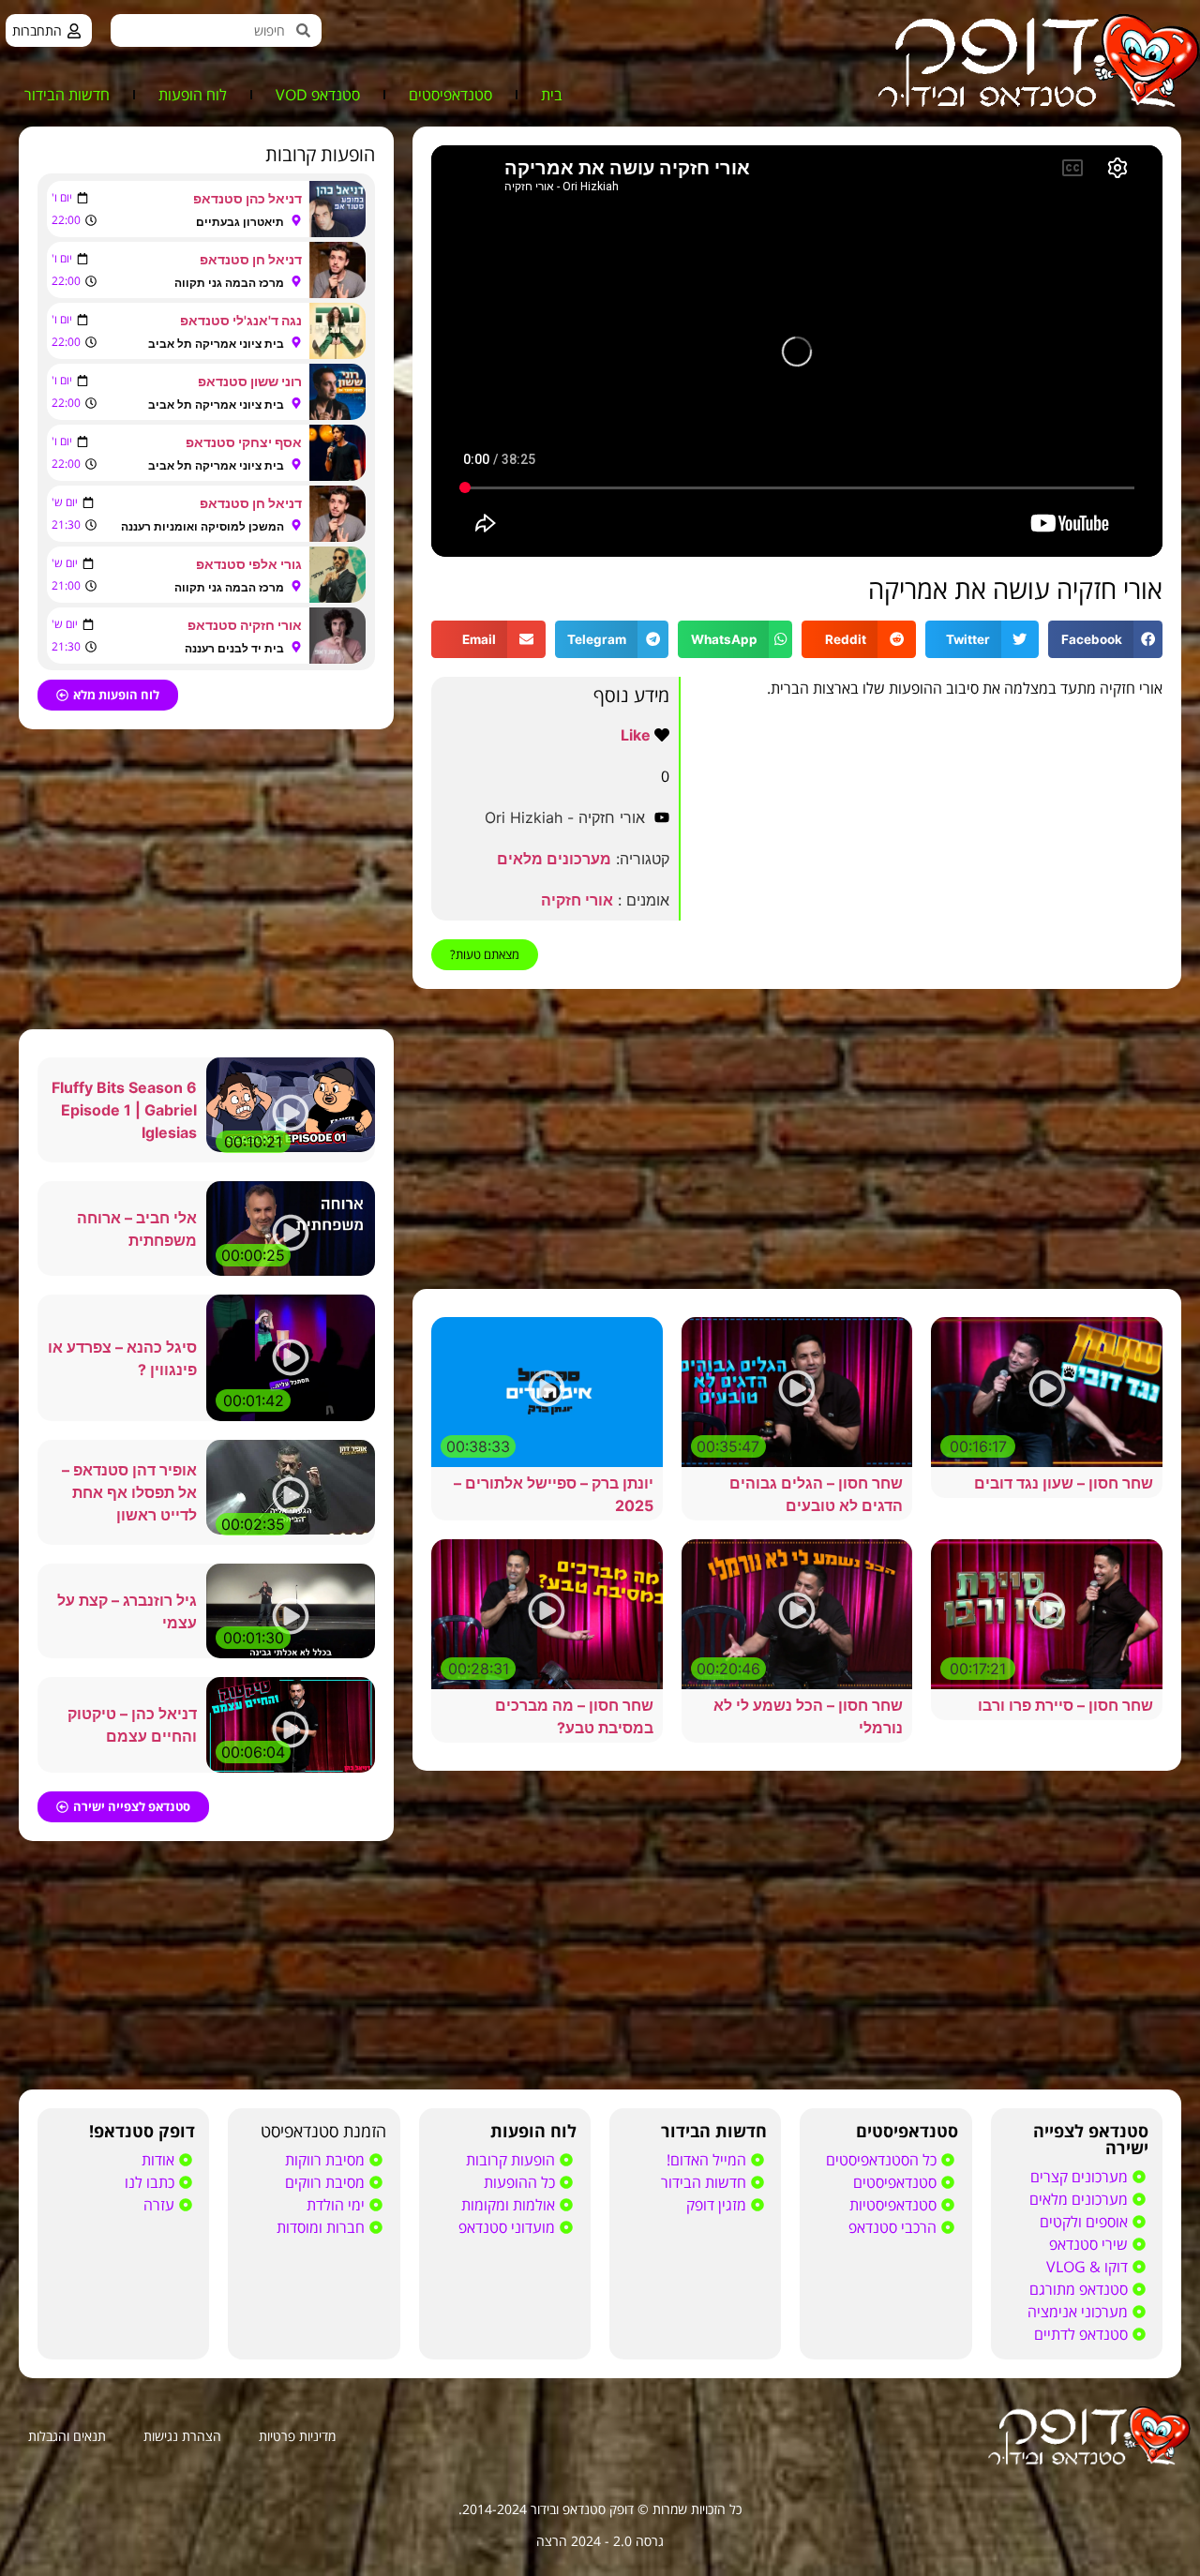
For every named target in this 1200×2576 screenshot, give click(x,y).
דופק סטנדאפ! (142, 2131)
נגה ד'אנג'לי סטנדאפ (241, 320)
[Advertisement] (797, 1139)
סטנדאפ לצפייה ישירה (1091, 2139)
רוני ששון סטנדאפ (250, 381)
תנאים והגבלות (67, 2436)
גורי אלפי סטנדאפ (249, 564)
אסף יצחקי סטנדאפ (244, 442)
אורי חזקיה (577, 900)
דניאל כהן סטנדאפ (247, 198)
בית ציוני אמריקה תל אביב (216, 344)
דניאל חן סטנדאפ (251, 259)
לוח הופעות (193, 95)
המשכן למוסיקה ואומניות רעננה (202, 526)
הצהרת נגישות (182, 2436)
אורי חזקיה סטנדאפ (245, 625)
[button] (1105, 640)
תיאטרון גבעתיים (240, 222)
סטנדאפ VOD (318, 95)
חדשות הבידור (67, 95)
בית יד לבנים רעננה (234, 648)
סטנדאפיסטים (450, 95)
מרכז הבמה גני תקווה (229, 283)
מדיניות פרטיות (297, 2436)
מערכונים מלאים (554, 859)
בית (552, 95)
